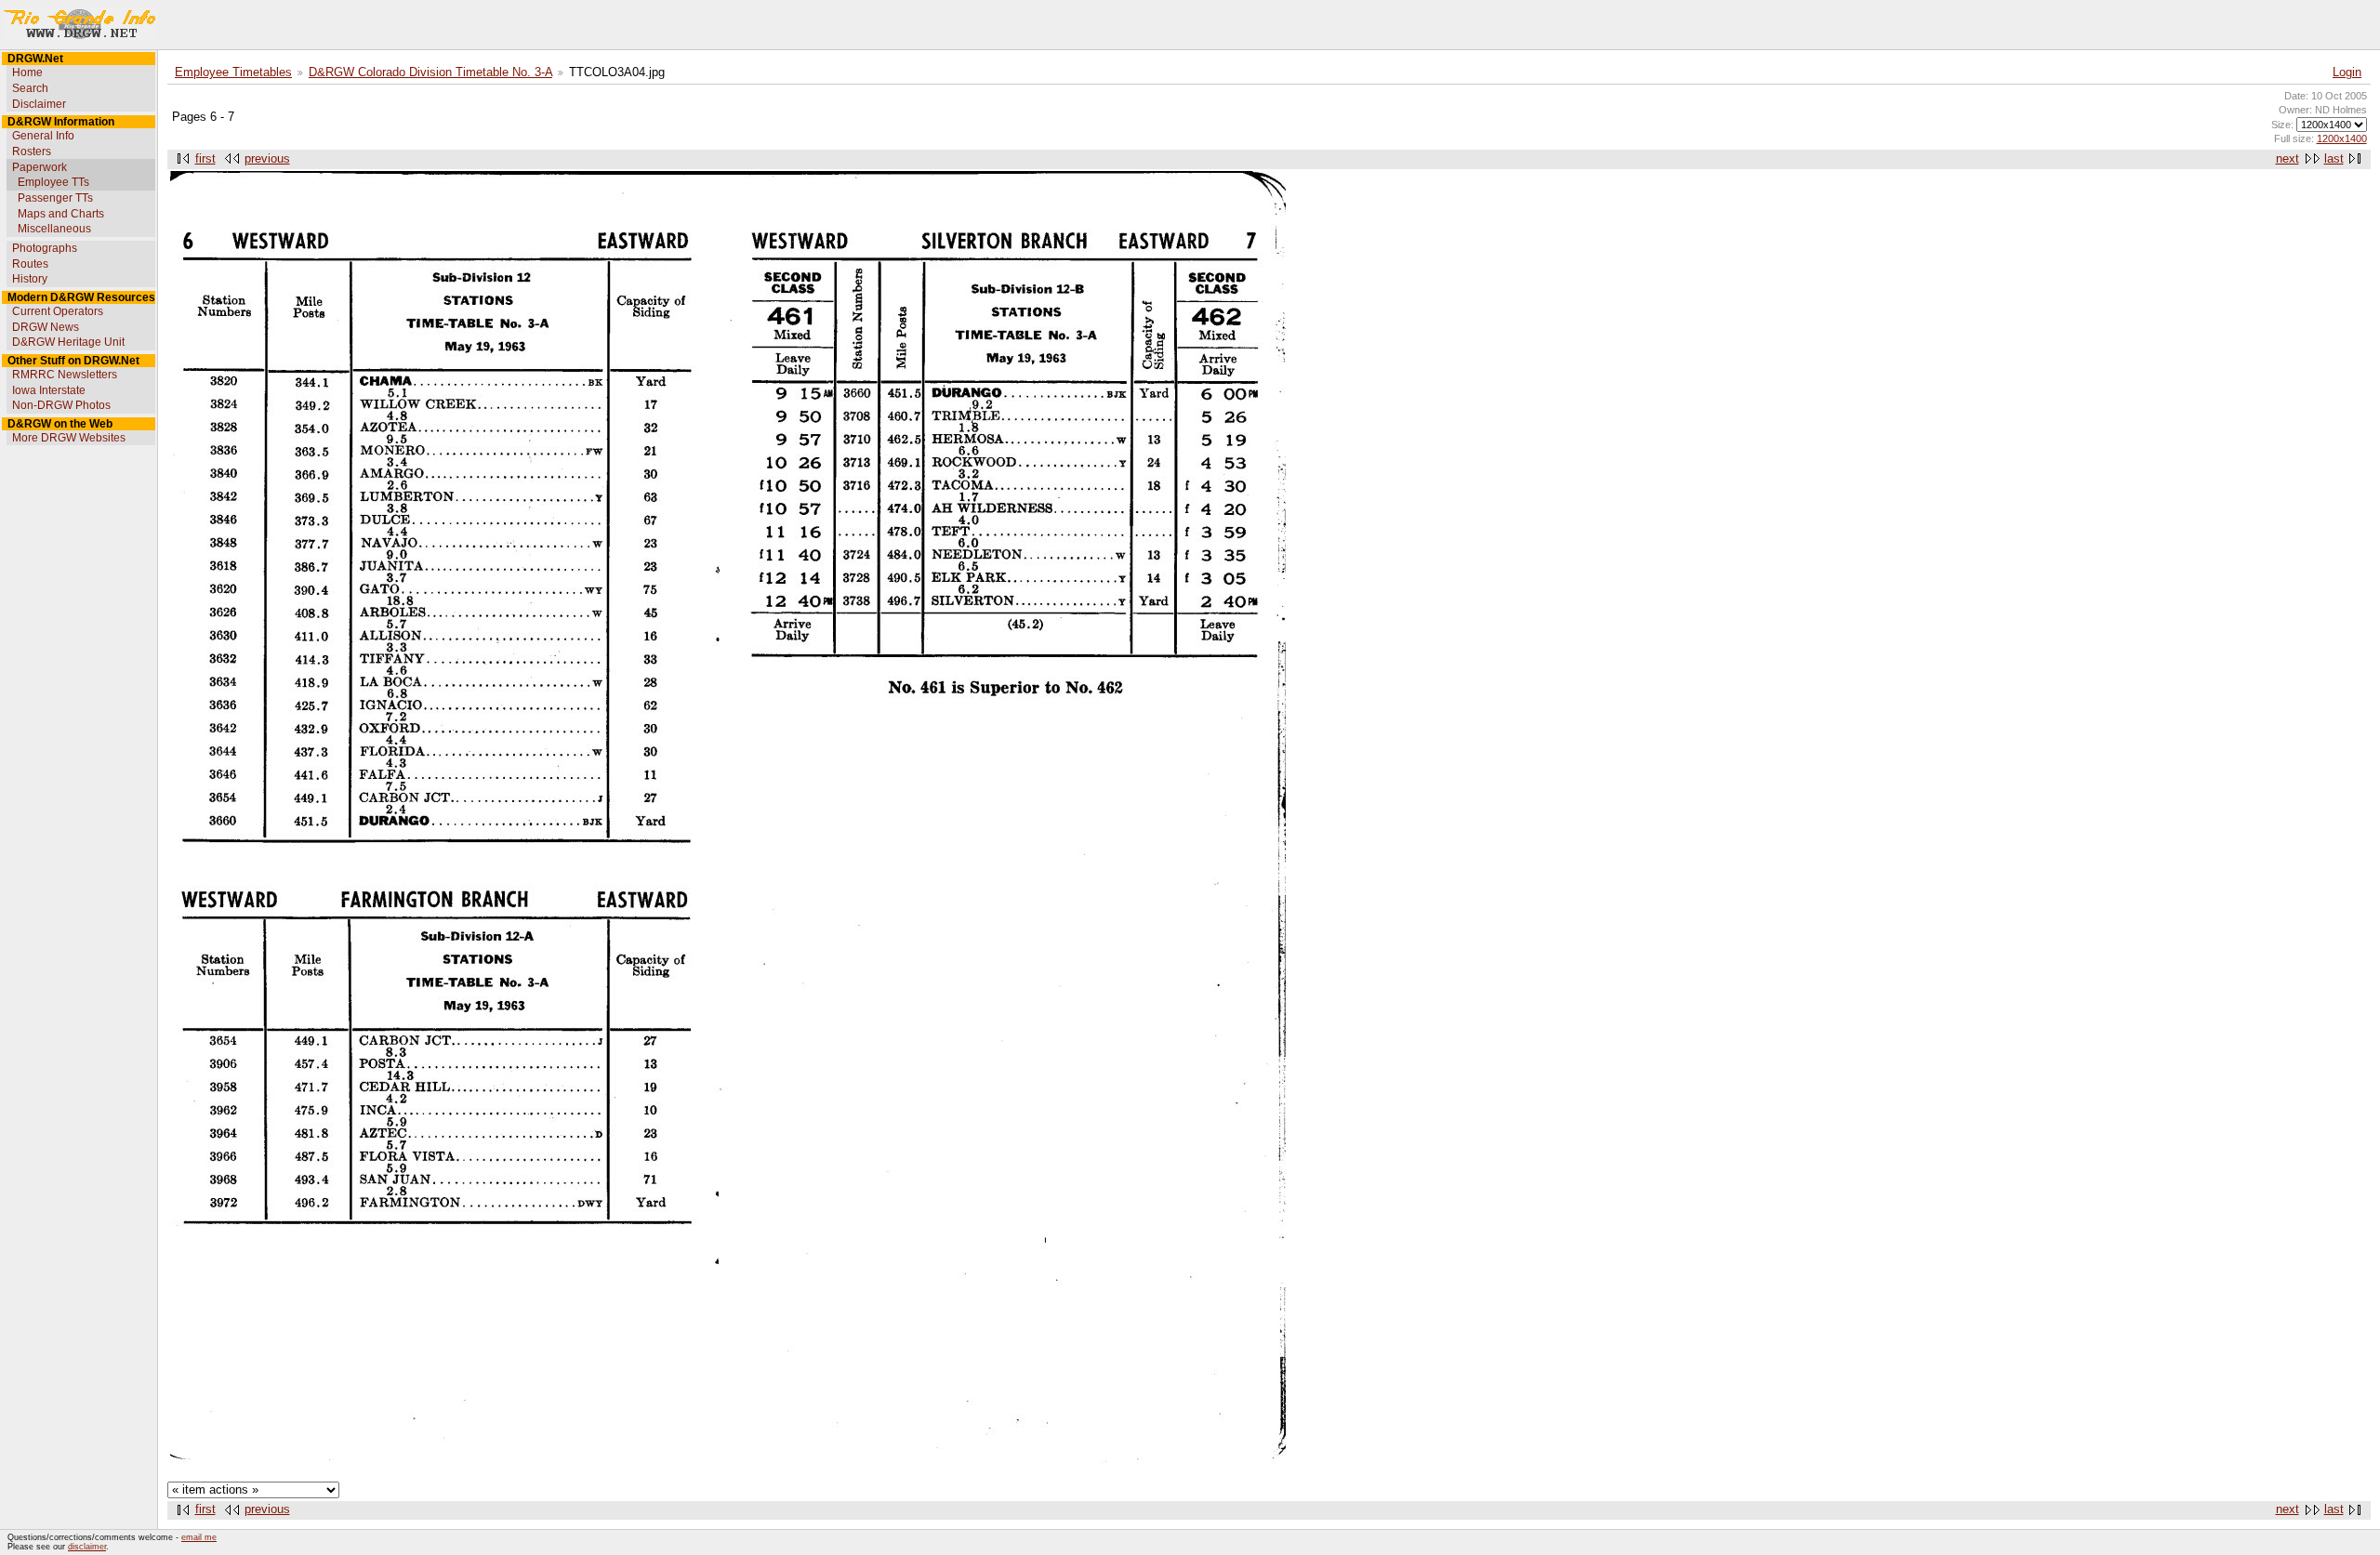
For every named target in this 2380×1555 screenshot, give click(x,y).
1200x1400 (2342, 138)
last (2334, 159)
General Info (43, 136)
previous (267, 159)
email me (199, 1537)
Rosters (32, 152)
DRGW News (46, 327)
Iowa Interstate (49, 390)
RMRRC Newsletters (65, 375)
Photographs (45, 248)
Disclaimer (39, 104)
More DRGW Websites (69, 438)
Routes (30, 264)
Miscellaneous (54, 229)
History (30, 279)
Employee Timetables (233, 72)
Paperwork (40, 167)
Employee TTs (53, 182)
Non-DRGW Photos (61, 405)
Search (30, 88)
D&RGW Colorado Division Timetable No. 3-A (430, 72)
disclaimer (87, 1547)
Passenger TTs (55, 198)
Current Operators (58, 311)
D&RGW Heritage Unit (68, 342)
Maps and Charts (61, 214)
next (2287, 159)
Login (2347, 72)
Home (27, 72)
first (205, 159)
